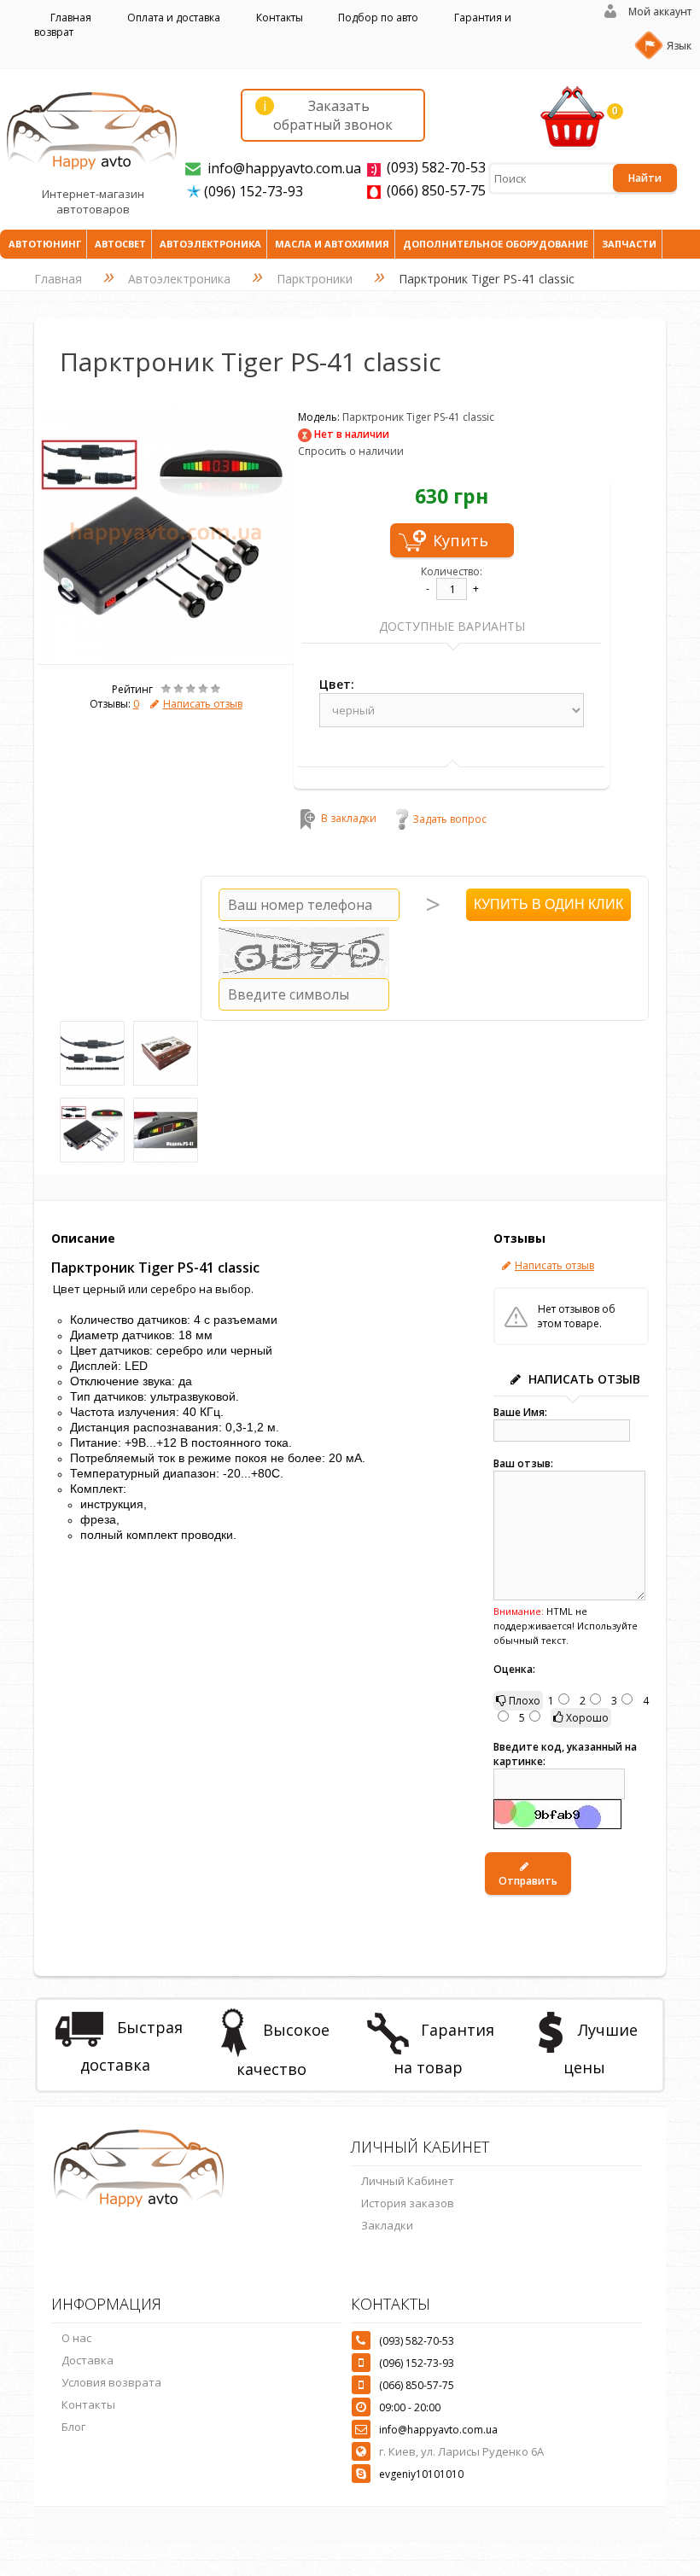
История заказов (408, 2203)
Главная (71, 17)
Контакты (280, 17)
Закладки (387, 2225)
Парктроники (315, 279)
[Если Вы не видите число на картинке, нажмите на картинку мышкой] (304, 953)
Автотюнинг (45, 244)
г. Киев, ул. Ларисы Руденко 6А (461, 2451)
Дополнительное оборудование (496, 244)
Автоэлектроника (210, 244)
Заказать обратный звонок (327, 115)
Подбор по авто (378, 17)
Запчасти (629, 244)
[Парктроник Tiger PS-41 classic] (166, 657)
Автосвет (120, 244)
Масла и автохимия (332, 244)
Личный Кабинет (408, 2181)
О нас (76, 2338)
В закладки (349, 819)
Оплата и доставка (174, 17)
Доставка (87, 2360)
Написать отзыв (203, 704)
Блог (73, 2427)
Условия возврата (111, 2382)
